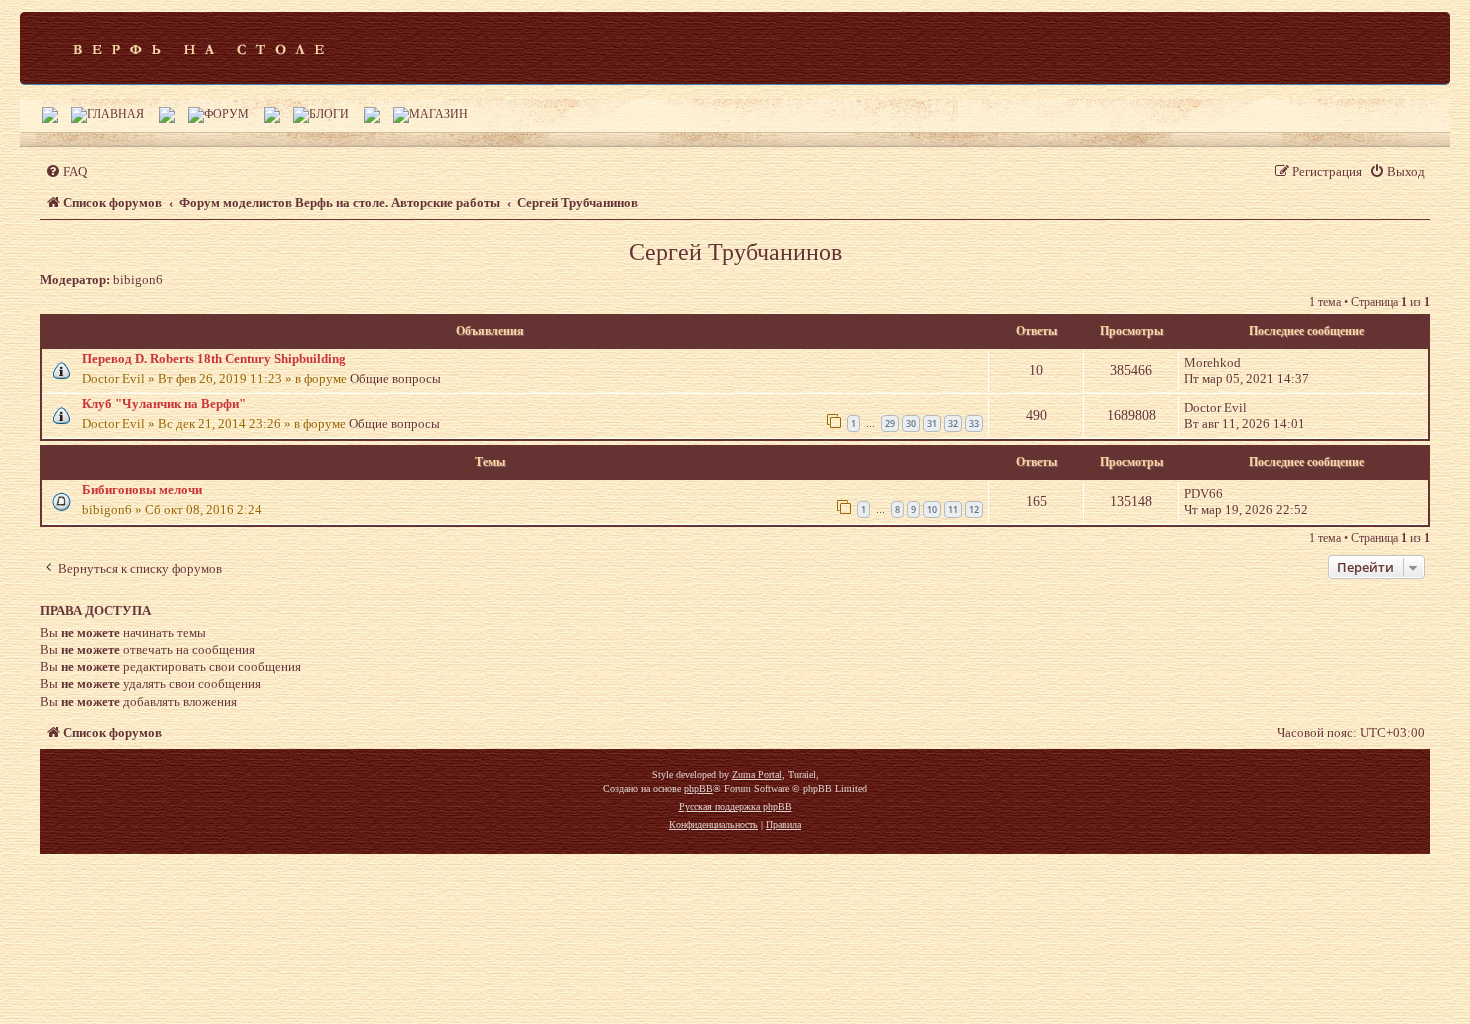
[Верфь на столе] (198, 48)
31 (932, 423)
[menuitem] (66, 171)
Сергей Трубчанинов (735, 252)
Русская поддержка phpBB (735, 806)
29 (890, 423)
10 (932, 509)
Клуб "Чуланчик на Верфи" (164, 403)
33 (974, 423)
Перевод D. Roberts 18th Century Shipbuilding (214, 358)
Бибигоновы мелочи (142, 489)
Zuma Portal (757, 774)
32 (953, 423)
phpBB (698, 788)
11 (953, 509)
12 (974, 509)
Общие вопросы (395, 378)
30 (911, 423)
